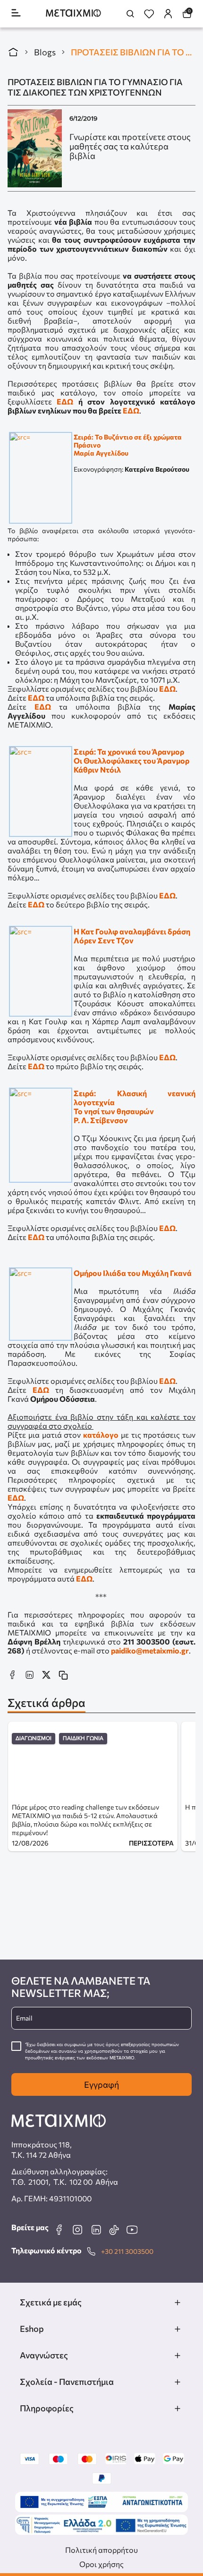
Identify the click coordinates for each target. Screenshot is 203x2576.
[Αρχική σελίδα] (13, 52)
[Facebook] (59, 2230)
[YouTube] (132, 2230)
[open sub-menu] (178, 2303)
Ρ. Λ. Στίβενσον (101, 1120)
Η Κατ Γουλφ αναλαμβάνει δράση (132, 931)
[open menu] (16, 13)
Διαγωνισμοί (34, 1738)
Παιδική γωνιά (83, 1738)
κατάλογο (101, 1435)
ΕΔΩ (65, 401)
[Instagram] (77, 2230)
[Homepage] (73, 14)
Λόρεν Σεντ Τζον (104, 940)
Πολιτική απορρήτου (101, 2550)
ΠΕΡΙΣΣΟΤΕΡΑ (151, 1843)
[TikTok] (114, 2230)
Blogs (45, 52)
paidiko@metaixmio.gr (150, 1650)
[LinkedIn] (96, 2230)
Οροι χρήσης (101, 2564)
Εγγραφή (101, 2084)
